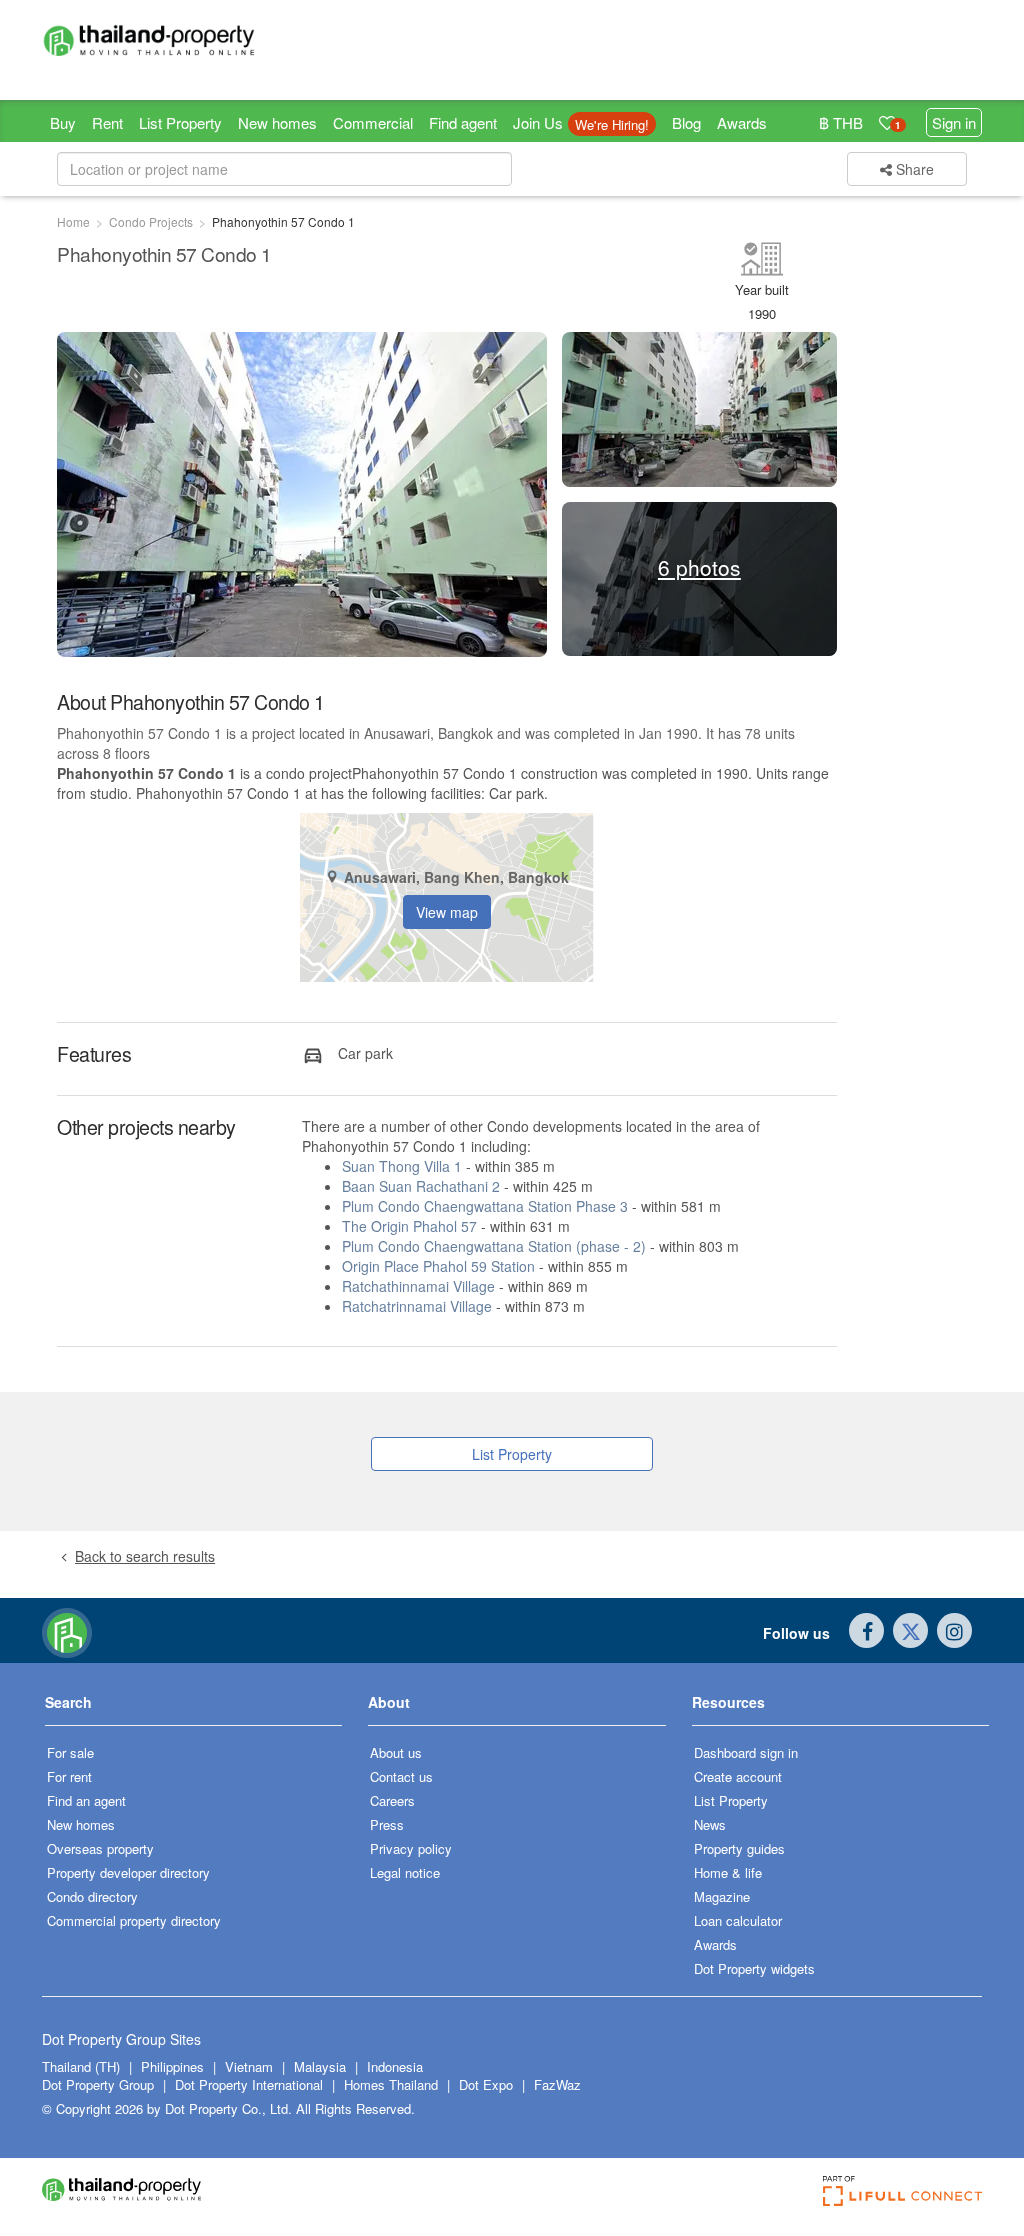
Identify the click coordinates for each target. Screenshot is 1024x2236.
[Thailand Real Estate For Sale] (67, 1631)
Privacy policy (411, 1848)
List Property (180, 122)
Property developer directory (128, 1872)
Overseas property (100, 1848)
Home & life (728, 1872)
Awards (742, 122)
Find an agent (86, 1800)
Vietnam (251, 2066)
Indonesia (395, 2066)
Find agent (463, 122)
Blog (686, 122)
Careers (392, 1800)
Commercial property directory (134, 1920)
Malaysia (322, 2066)
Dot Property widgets (754, 1968)
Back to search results (145, 1556)
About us (396, 1752)
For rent (69, 1776)
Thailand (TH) (81, 2066)
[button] (193, 1709)
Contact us (401, 1776)
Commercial (373, 122)
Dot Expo (486, 2084)
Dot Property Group (98, 2084)
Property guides (739, 1848)
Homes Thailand (391, 2084)
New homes (277, 122)
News (710, 1824)
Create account (738, 1776)
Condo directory (92, 1896)
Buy (63, 122)
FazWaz (557, 2084)
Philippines (174, 2066)
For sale (70, 1752)
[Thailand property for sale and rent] (148, 40)
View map (447, 912)
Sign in (954, 122)
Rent (107, 122)
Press (387, 1824)
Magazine (722, 1896)
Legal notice (405, 1872)
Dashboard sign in (746, 1752)
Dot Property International (249, 2084)
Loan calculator (738, 1920)
